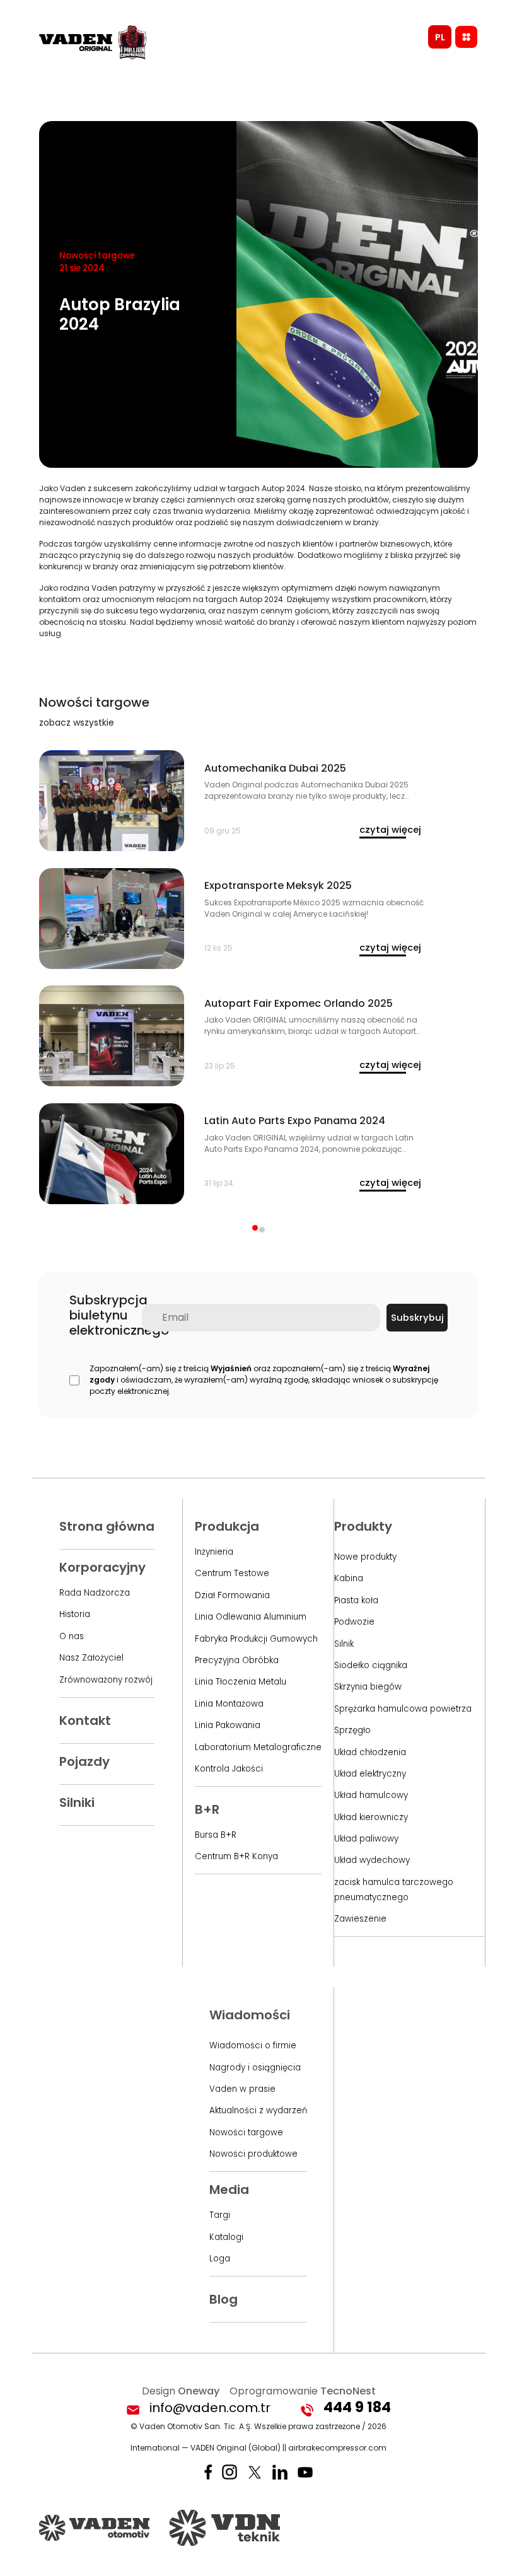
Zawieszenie (360, 1919)
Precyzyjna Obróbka (237, 1660)
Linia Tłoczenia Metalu (241, 1682)
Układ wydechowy (372, 1860)
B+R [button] (207, 1809)
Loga (220, 2259)
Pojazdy (84, 1761)
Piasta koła (356, 1600)
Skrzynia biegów (368, 1687)
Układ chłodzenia (370, 1752)
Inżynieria (214, 1552)
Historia (75, 1614)
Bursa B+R (216, 1835)
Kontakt (85, 1720)
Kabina (349, 1578)
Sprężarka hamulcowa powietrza (403, 1709)
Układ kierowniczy (371, 1817)
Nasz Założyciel (91, 1658)
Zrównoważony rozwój (106, 1680)
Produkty (363, 1526)
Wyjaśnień (231, 1368)
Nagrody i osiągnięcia (255, 2068)
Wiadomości (250, 2015)
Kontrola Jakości (229, 1769)
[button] (255, 1228)
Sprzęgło (352, 1730)
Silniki (77, 1802)
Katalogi (226, 2237)
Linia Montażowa (229, 1704)
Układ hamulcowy (371, 1795)
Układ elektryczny (370, 1774)
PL (440, 37)
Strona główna (107, 1526)
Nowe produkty (365, 1557)
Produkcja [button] (227, 1526)
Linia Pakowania (228, 1725)
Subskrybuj (417, 1318)
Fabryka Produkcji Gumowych (256, 1639)
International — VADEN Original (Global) (206, 2448)
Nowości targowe (246, 2132)
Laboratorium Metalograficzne (258, 1747)
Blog (224, 2299)
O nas (72, 1636)
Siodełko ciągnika (371, 1665)
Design (181, 2391)
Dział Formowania (232, 1595)
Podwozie (354, 1622)
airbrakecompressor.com (337, 2448)
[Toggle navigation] (466, 37)
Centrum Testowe (232, 1573)
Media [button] (229, 2190)
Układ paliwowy (366, 1839)
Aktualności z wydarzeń (258, 2110)
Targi (220, 2215)
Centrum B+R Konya (236, 1856)
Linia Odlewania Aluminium (251, 1617)
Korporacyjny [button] (102, 1567)
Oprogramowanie (303, 2391)
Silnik (344, 1644)
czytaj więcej (390, 830)
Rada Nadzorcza (95, 1593)
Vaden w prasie (242, 2089)
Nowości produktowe (253, 2154)
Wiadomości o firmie (253, 2045)
